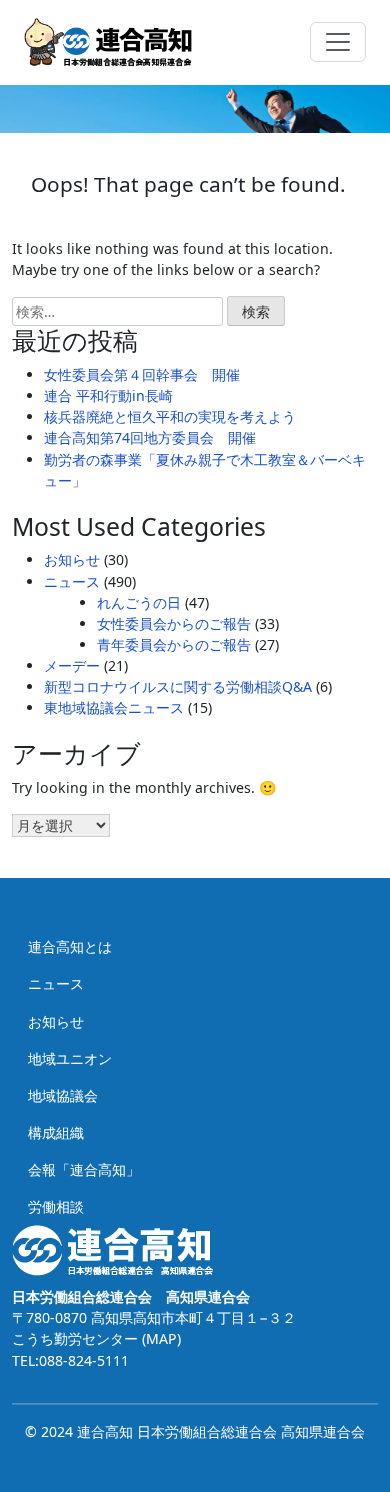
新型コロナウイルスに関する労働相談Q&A (178, 686)
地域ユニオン (70, 1058)
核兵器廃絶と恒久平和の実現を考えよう (170, 416)
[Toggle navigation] (338, 42)
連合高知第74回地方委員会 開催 (150, 437)
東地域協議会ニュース (114, 707)
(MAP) (159, 1338)
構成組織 (56, 1132)
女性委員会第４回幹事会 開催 (142, 374)
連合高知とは (70, 946)
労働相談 (56, 1206)
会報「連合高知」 (84, 1169)
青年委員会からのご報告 (174, 644)
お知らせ (72, 559)
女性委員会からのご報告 (174, 623)
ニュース (72, 581)
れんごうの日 (139, 602)
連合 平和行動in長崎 (108, 395)
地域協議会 (63, 1095)
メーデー (72, 665)
